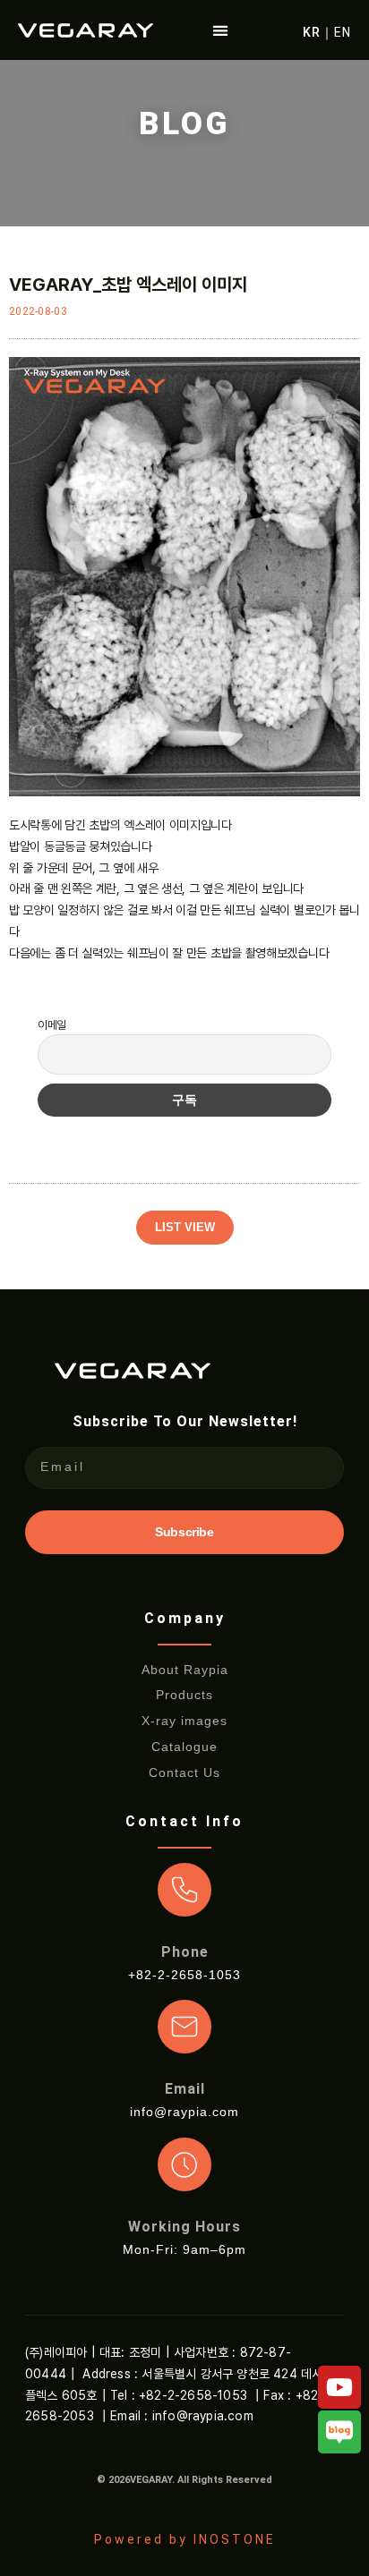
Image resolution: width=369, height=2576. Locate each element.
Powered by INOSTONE (185, 2539)
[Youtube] (339, 2387)
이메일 (52, 1025)
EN (343, 32)
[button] (221, 30)
